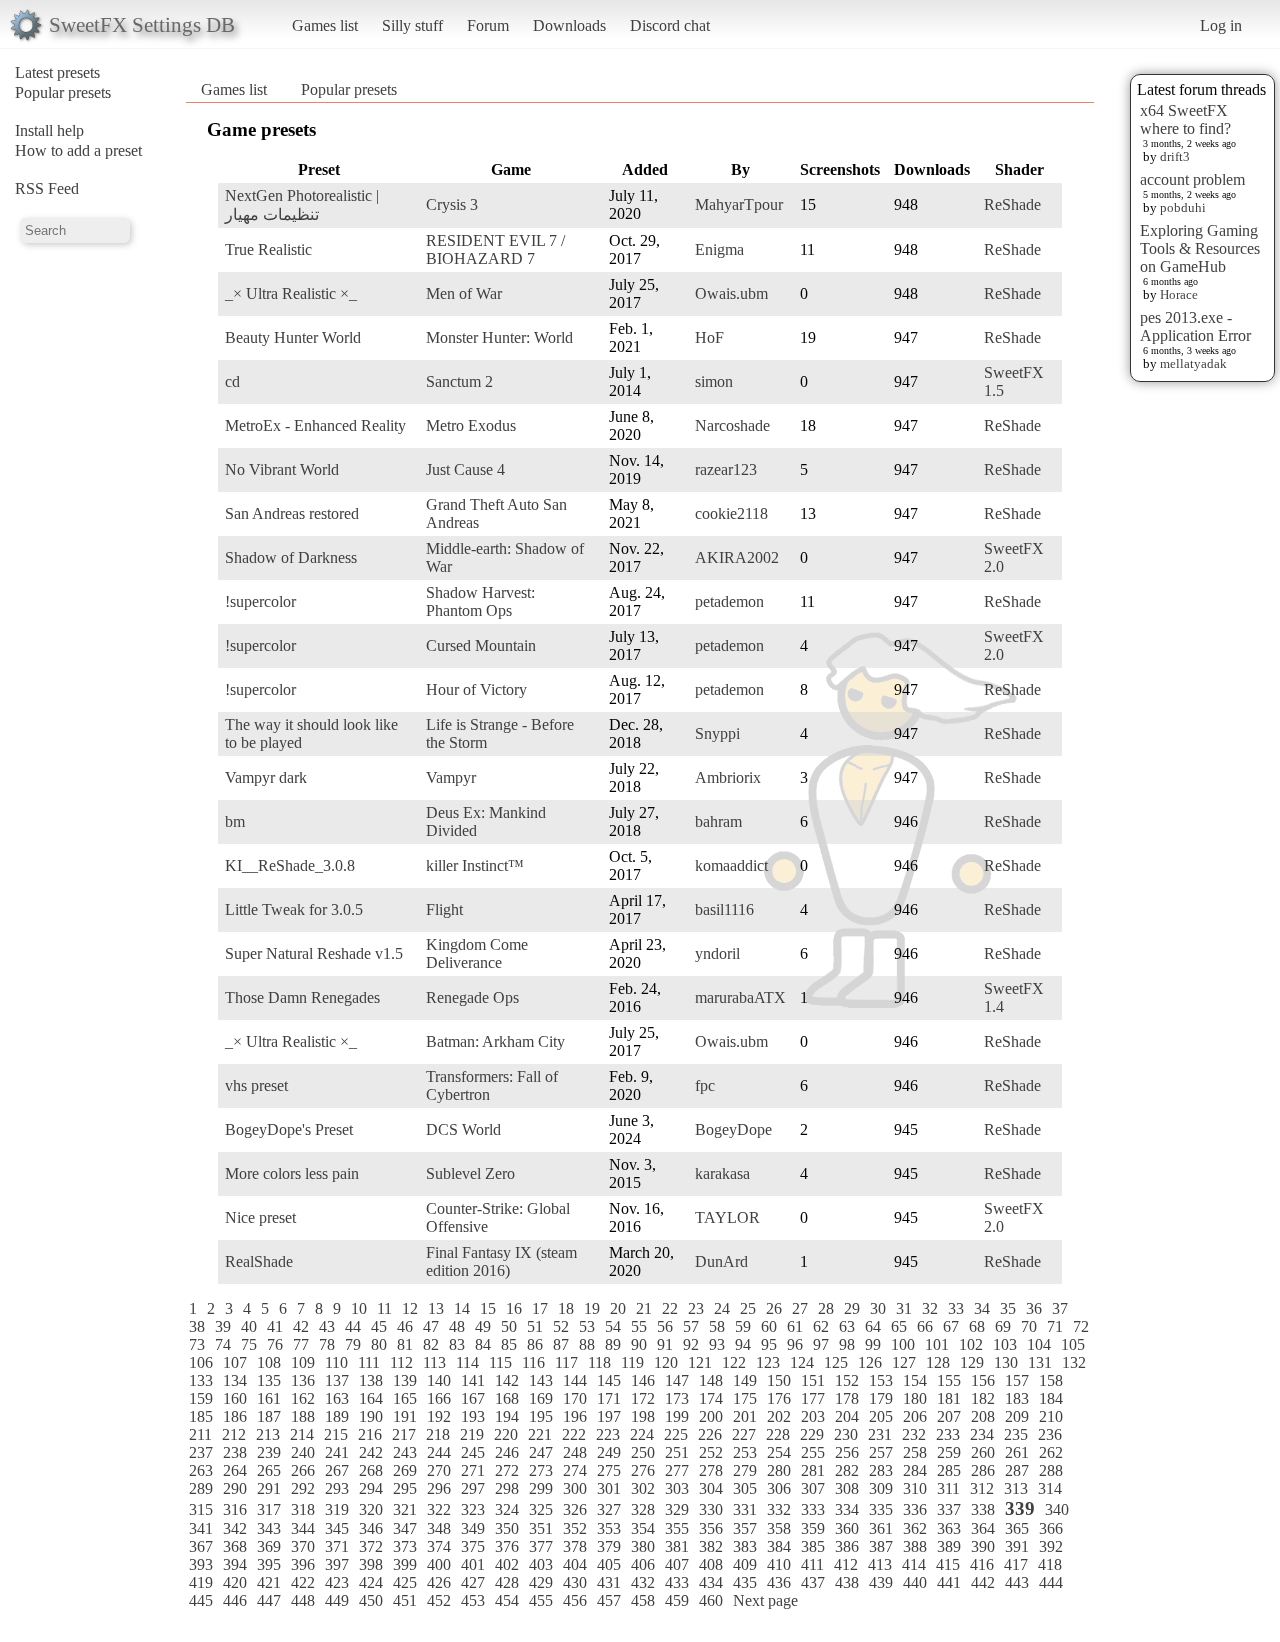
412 (846, 1564)
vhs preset (256, 1085)
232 (914, 1434)
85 (509, 1344)
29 (852, 1308)
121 (700, 1362)
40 (249, 1326)
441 (949, 1582)
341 (201, 1528)
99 (873, 1344)
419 (201, 1582)
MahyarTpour (739, 204)
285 (949, 1470)
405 (609, 1564)
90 (639, 1344)
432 (643, 1582)
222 (574, 1434)
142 (507, 1380)
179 (881, 1398)
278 (711, 1470)
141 (473, 1380)
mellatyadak (1193, 363)
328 (643, 1509)
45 (379, 1326)
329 (677, 1509)
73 (197, 1344)
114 (467, 1362)
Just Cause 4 (465, 469)
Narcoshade (732, 425)
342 (235, 1528)
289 (201, 1488)
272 (507, 1470)
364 (983, 1528)
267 (337, 1470)
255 (813, 1452)
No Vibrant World (282, 469)
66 (925, 1326)
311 (948, 1488)
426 (439, 1582)
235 (1016, 1434)
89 (613, 1344)
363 (949, 1528)
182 (983, 1398)
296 (439, 1488)
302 (643, 1488)
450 (371, 1600)
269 (405, 1470)
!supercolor (260, 601)
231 (880, 1434)
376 (507, 1546)
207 (949, 1416)
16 (514, 1308)
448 (303, 1600)
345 (337, 1528)
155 (949, 1380)
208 (983, 1416)
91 (665, 1344)
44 (353, 1326)
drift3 (1175, 156)
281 (813, 1470)
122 (734, 1362)
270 (439, 1470)
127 (904, 1362)
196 (575, 1416)
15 (488, 1308)
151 (813, 1380)
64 (873, 1326)
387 (881, 1546)
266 (303, 1470)
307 (813, 1488)
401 (473, 1564)
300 (575, 1488)
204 (847, 1416)
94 (743, 1344)
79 (353, 1344)
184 (1051, 1398)
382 (711, 1546)
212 (234, 1434)
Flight (444, 909)
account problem (1192, 179)
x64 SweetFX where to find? (1185, 119)
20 (618, 1308)
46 (405, 1326)
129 (972, 1362)
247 (541, 1452)
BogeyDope (733, 1129)
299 (541, 1488)
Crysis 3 (452, 204)
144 (575, 1380)
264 (235, 1470)
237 (201, 1452)
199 (677, 1416)
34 (982, 1308)
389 (949, 1546)
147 (677, 1380)
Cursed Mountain (481, 645)
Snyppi (717, 733)
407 (677, 1564)
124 (802, 1362)
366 (1051, 1528)
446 (235, 1600)
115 (500, 1362)
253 (745, 1452)
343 (269, 1528)
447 (269, 1600)
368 (235, 1546)
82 (431, 1344)
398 (371, 1564)
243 (405, 1452)
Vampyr (451, 777)
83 (457, 1344)
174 (711, 1398)
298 (507, 1488)
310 (915, 1488)
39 (223, 1326)
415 (948, 1564)
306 (779, 1488)
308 (847, 1488)
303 (677, 1488)
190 (371, 1416)
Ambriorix (728, 777)
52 (561, 1326)
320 (371, 1509)
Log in (1221, 25)
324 (507, 1509)
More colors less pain (292, 1173)
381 (677, 1546)
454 (507, 1600)
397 (337, 1564)
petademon (729, 601)
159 (201, 1398)
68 (977, 1326)
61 (795, 1326)
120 (666, 1362)
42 (301, 1326)
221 (540, 1434)
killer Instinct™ (475, 865)
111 (369, 1362)
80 (379, 1344)
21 (644, 1308)
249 (609, 1452)
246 (507, 1452)
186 (235, 1416)
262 (1051, 1452)
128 (938, 1362)
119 (632, 1362)
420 (235, 1582)
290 (235, 1488)
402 (507, 1564)
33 (956, 1308)
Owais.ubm (731, 293)
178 (847, 1398)
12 (410, 1308)
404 (575, 1564)
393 (201, 1564)
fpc (705, 1085)
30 (878, 1308)
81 (405, 1344)
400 (439, 1564)
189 (337, 1416)
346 (371, 1528)
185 (201, 1416)
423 (337, 1582)
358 (779, 1528)
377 (541, 1546)
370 (303, 1546)
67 (951, 1326)
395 (269, 1564)
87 (561, 1344)
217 (404, 1434)
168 (507, 1398)
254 (779, 1452)
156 (983, 1380)
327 (609, 1509)
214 (302, 1434)
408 (711, 1564)
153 (881, 1380)
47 (431, 1326)
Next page (765, 1600)
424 (371, 1582)
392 (1051, 1546)
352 (575, 1528)
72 (1081, 1326)
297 (473, 1488)
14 (462, 1308)
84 (483, 1344)
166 (439, 1398)
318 (303, 1509)
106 (201, 1362)
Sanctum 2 (459, 381)
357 (745, 1528)
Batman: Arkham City (495, 1041)
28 (826, 1308)
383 (745, 1546)
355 (677, 1528)
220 (506, 1434)
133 (201, 1380)
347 (405, 1528)
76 (275, 1344)
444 (1051, 1582)
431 (609, 1582)
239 (269, 1452)
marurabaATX (740, 997)
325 (541, 1509)
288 (1051, 1470)
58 (717, 1326)
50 (509, 1326)
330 (711, 1509)
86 (535, 1344)
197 (609, 1416)
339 (1020, 1508)
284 (915, 1470)
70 (1029, 1326)
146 (643, 1380)
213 (268, 1434)
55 (639, 1326)
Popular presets (63, 92)
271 (473, 1470)
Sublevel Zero (470, 1173)
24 (722, 1308)
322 (439, 1509)
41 (275, 1326)
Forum (488, 25)
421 (269, 1582)
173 (677, 1398)
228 (778, 1434)
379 (609, 1546)
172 (643, 1398)
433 (677, 1582)
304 (711, 1488)
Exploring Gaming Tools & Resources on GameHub (1200, 248)
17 (540, 1308)
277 (677, 1470)
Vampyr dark (266, 777)
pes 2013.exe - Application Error (1195, 326)
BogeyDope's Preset (289, 1129)
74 (223, 1344)
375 (473, 1546)
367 (201, 1546)
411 (812, 1564)
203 (813, 1416)
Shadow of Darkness (291, 557)
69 (1003, 1326)
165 (405, 1398)
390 (983, 1546)
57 (691, 1326)
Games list (325, 25)
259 (949, 1452)
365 (1017, 1528)
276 (643, 1470)
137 (337, 1380)
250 (643, 1452)
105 (1073, 1344)
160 (235, 1398)
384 (779, 1546)
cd (232, 381)
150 (779, 1380)
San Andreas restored (292, 513)
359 (813, 1528)
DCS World (463, 1129)
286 (983, 1470)
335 (881, 1509)
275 (609, 1470)
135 (269, 1380)
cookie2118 (731, 513)
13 (436, 1308)
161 (269, 1398)
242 (371, 1452)
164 (371, 1398)
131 (1040, 1362)
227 (744, 1434)
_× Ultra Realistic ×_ (291, 293)
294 (371, 1488)
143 (541, 1380)
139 (405, 1380)
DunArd (721, 1261)
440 (915, 1582)
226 (710, 1434)
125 (836, 1362)
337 (949, 1509)
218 (438, 1434)
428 (507, 1582)
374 (439, 1546)
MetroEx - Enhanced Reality (315, 425)
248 (575, 1452)
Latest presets (57, 72)
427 (473, 1582)
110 (336, 1362)
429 (541, 1582)
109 (303, 1362)
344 (303, 1528)
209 (1017, 1416)
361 (881, 1528)
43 (327, 1326)
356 (711, 1528)
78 (327, 1344)
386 (847, 1546)
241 (337, 1452)
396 (303, 1564)
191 (405, 1416)
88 (587, 1344)
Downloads (569, 25)
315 (201, 1509)
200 (711, 1416)
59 (743, 1326)
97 (821, 1344)
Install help (49, 130)
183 (1017, 1398)
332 (779, 1509)
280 (779, 1470)
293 (337, 1488)
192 (439, 1416)
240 (303, 1452)
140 (439, 1380)
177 (813, 1398)
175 (745, 1398)
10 (359, 1308)
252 (711, 1452)
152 (847, 1380)
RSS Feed (47, 188)
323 (473, 1509)
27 (800, 1308)
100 (903, 1344)
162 (303, 1398)
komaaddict (731, 865)
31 (904, 1308)
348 (439, 1528)
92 (691, 1344)
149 (745, 1380)
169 (541, 1398)
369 (269, 1546)
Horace (1179, 294)
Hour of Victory (476, 689)
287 (1017, 1470)
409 (745, 1564)
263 (201, 1470)
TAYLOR (727, 1217)
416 (982, 1564)
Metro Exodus (471, 425)
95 (769, 1344)
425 (405, 1582)
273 (541, 1470)
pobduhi (1183, 207)
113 (434, 1362)
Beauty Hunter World (293, 337)
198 (643, 1416)
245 (473, 1452)
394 (235, 1564)
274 (575, 1470)
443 (1017, 1582)
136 (303, 1380)
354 (643, 1528)
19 (592, 1308)
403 (541, 1564)
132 (1074, 1362)
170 (575, 1398)
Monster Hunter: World (499, 337)
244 (439, 1452)
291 (269, 1488)
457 (609, 1600)
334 (847, 1509)
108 (269, 1362)
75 (249, 1344)
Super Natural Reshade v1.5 (314, 953)
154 (915, 1380)
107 (235, 1362)
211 (200, 1434)
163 (337, 1398)
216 (370, 1434)
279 (745, 1470)
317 (269, 1509)
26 (774, 1308)
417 (1016, 1564)
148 (711, 1380)
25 (748, 1308)
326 (575, 1509)
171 (609, 1398)
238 (235, 1452)
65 (899, 1326)
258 (915, 1452)
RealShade (259, 1261)
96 (795, 1344)
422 (303, 1582)
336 (915, 1509)
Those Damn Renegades (302, 997)
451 (405, 1600)
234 (982, 1434)
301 (609, 1488)
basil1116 (724, 909)
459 (677, 1600)
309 (881, 1488)
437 (813, 1582)
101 (937, 1344)
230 (846, 1434)
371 (337, 1546)
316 (235, 1509)
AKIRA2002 (737, 557)
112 (401, 1362)
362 (915, 1528)
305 (745, 1488)
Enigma (719, 249)
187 (269, 1416)
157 (1017, 1380)
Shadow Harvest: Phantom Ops (480, 601)
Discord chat (670, 25)
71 (1055, 1326)
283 (881, 1470)
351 (541, 1528)
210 (1051, 1416)
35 (1008, 1308)
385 (813, 1546)
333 (813, 1509)
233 (948, 1434)
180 (915, 1398)
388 (915, 1546)
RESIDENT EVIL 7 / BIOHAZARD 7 (495, 249)
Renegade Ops (472, 997)
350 (507, 1528)
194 (507, 1416)
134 (235, 1380)
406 (643, 1564)
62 (821, 1326)
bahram (718, 821)
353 (609, 1528)
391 (1017, 1546)
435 (745, 1582)
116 (533, 1362)
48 (457, 1326)
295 (405, 1488)
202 (779, 1416)
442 (983, 1582)
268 (371, 1470)
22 (670, 1308)
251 (677, 1452)
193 (473, 1416)
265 (269, 1470)
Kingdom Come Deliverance (477, 953)
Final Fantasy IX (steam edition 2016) (501, 1261)
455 (541, 1600)
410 (779, 1564)
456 (575, 1600)
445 (201, 1600)
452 (439, 1600)
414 (914, 1564)
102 (971, 1344)
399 (405, 1564)
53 (587, 1326)
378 (575, 1546)
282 (847, 1470)
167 (473, 1398)
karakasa (722, 1173)
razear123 (726, 469)
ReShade (1012, 204)
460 (711, 1600)
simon (714, 381)
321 (405, 1509)
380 (643, 1546)
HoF (709, 337)
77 (301, 1344)
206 (915, 1416)
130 (1006, 1362)
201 (745, 1416)
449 (337, 1600)
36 (1034, 1308)
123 (768, 1362)
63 (847, 1326)
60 (769, 1326)
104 (1039, 1344)
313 (1016, 1488)
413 (880, 1564)
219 (472, 1434)
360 (847, 1528)
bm (235, 821)
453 (473, 1600)
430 (575, 1582)
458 (643, 1600)
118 (599, 1362)
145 (609, 1380)
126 (870, 1362)
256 (847, 1452)
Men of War (464, 293)
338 (983, 1509)
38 (197, 1326)
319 (337, 1509)
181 (949, 1398)
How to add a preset (78, 150)
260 (983, 1452)
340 (1057, 1509)
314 (1050, 1488)
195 (541, 1416)
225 (676, 1434)
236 (1050, 1434)
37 (1060, 1308)
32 (930, 1308)
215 (336, 1434)
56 (665, 1326)
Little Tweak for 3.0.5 (294, 909)
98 (847, 1344)
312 (982, 1488)
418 (1050, 1564)
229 (812, 1434)
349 (473, 1528)
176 (779, 1398)
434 (711, 1582)
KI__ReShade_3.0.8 (290, 865)
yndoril (717, 953)
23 (696, 1308)
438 (847, 1582)
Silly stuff (412, 25)
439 (881, 1582)
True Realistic (268, 249)
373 (405, 1546)
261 (1017, 1452)
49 (483, 1326)
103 (1005, 1344)
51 (535, 1326)
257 (881, 1452)
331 (745, 1509)
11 (384, 1308)
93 (717, 1344)
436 (779, 1582)
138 (371, 1380)
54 (613, 1326)
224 (642, 1434)
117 (566, 1362)
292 (303, 1488)
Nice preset (260, 1217)
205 (881, 1416)
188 (303, 1416)
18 (566, 1308)
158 (1051, 1380)
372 (371, 1546)
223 (608, 1434)
